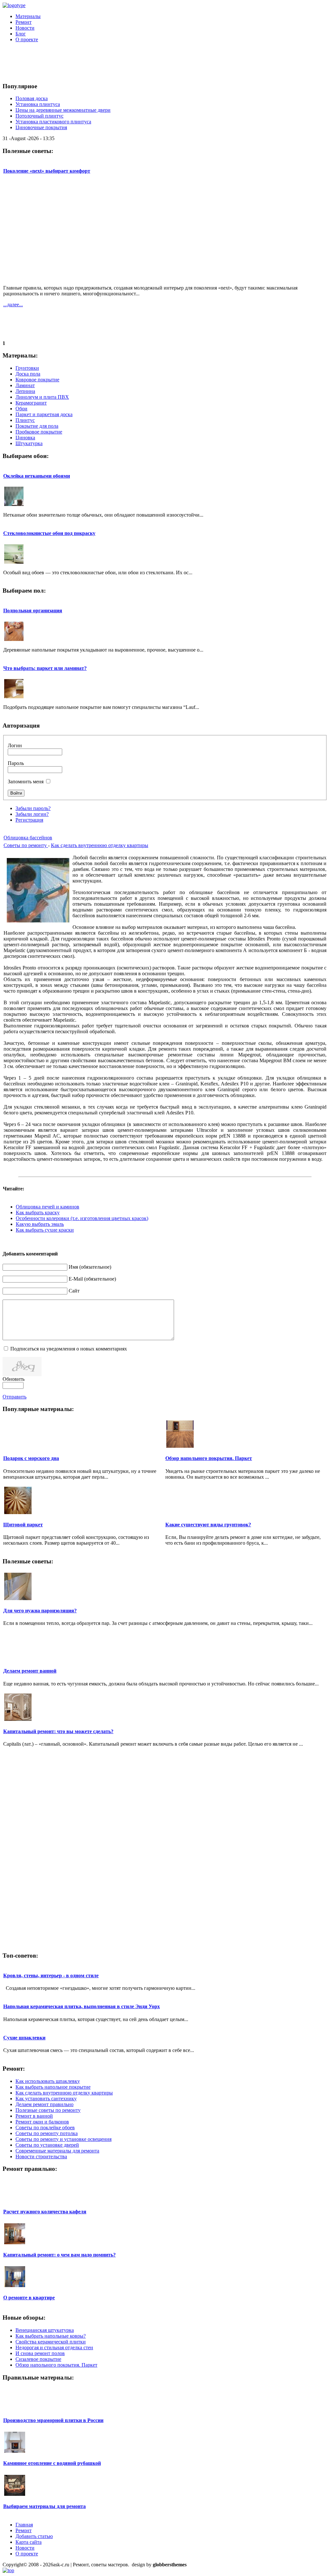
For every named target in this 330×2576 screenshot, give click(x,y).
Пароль (16, 763)
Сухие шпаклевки (24, 2038)
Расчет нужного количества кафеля (45, 2212)
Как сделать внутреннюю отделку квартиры (100, 845)
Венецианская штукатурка (45, 2330)
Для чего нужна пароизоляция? (40, 1611)
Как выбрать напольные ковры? (51, 2336)
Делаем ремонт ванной (30, 1671)
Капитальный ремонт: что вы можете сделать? (58, 1731)
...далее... (13, 305)
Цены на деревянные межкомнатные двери (63, 110)
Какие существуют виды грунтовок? (208, 1525)
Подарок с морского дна (31, 1458)
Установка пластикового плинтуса (53, 122)
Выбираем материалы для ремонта (44, 2506)
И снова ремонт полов (40, 2353)
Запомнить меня (26, 782)
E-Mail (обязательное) (92, 1279)
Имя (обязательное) (90, 1267)
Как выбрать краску (38, 1212)
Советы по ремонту (26, 845)
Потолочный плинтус (39, 116)
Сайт (74, 1291)
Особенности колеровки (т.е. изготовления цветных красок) (82, 1218)
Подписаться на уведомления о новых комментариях (69, 1349)
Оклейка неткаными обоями (37, 476)
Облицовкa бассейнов (28, 838)
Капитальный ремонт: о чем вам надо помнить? (59, 2255)
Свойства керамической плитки (51, 2342)
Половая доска (32, 98)
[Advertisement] (159, 62)
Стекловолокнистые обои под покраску (49, 533)
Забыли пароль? (33, 808)
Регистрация (29, 820)
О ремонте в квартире (29, 2298)
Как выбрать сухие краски (45, 1230)
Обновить (14, 1379)
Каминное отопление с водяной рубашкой (52, 2463)
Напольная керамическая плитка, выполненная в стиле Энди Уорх (82, 2006)
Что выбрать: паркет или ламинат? (45, 668)
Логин (15, 745)
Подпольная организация (33, 611)
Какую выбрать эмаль (40, 1224)
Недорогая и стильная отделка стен (54, 2347)
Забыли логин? (32, 814)
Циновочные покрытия (41, 127)
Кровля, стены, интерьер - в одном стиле (51, 1975)
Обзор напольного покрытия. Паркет (209, 1458)
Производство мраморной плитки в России (53, 2420)
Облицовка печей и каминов (48, 1207)
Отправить (15, 1397)
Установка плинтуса (38, 104)
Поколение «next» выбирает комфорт (47, 171)
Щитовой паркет (23, 1525)
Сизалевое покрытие (38, 2359)
